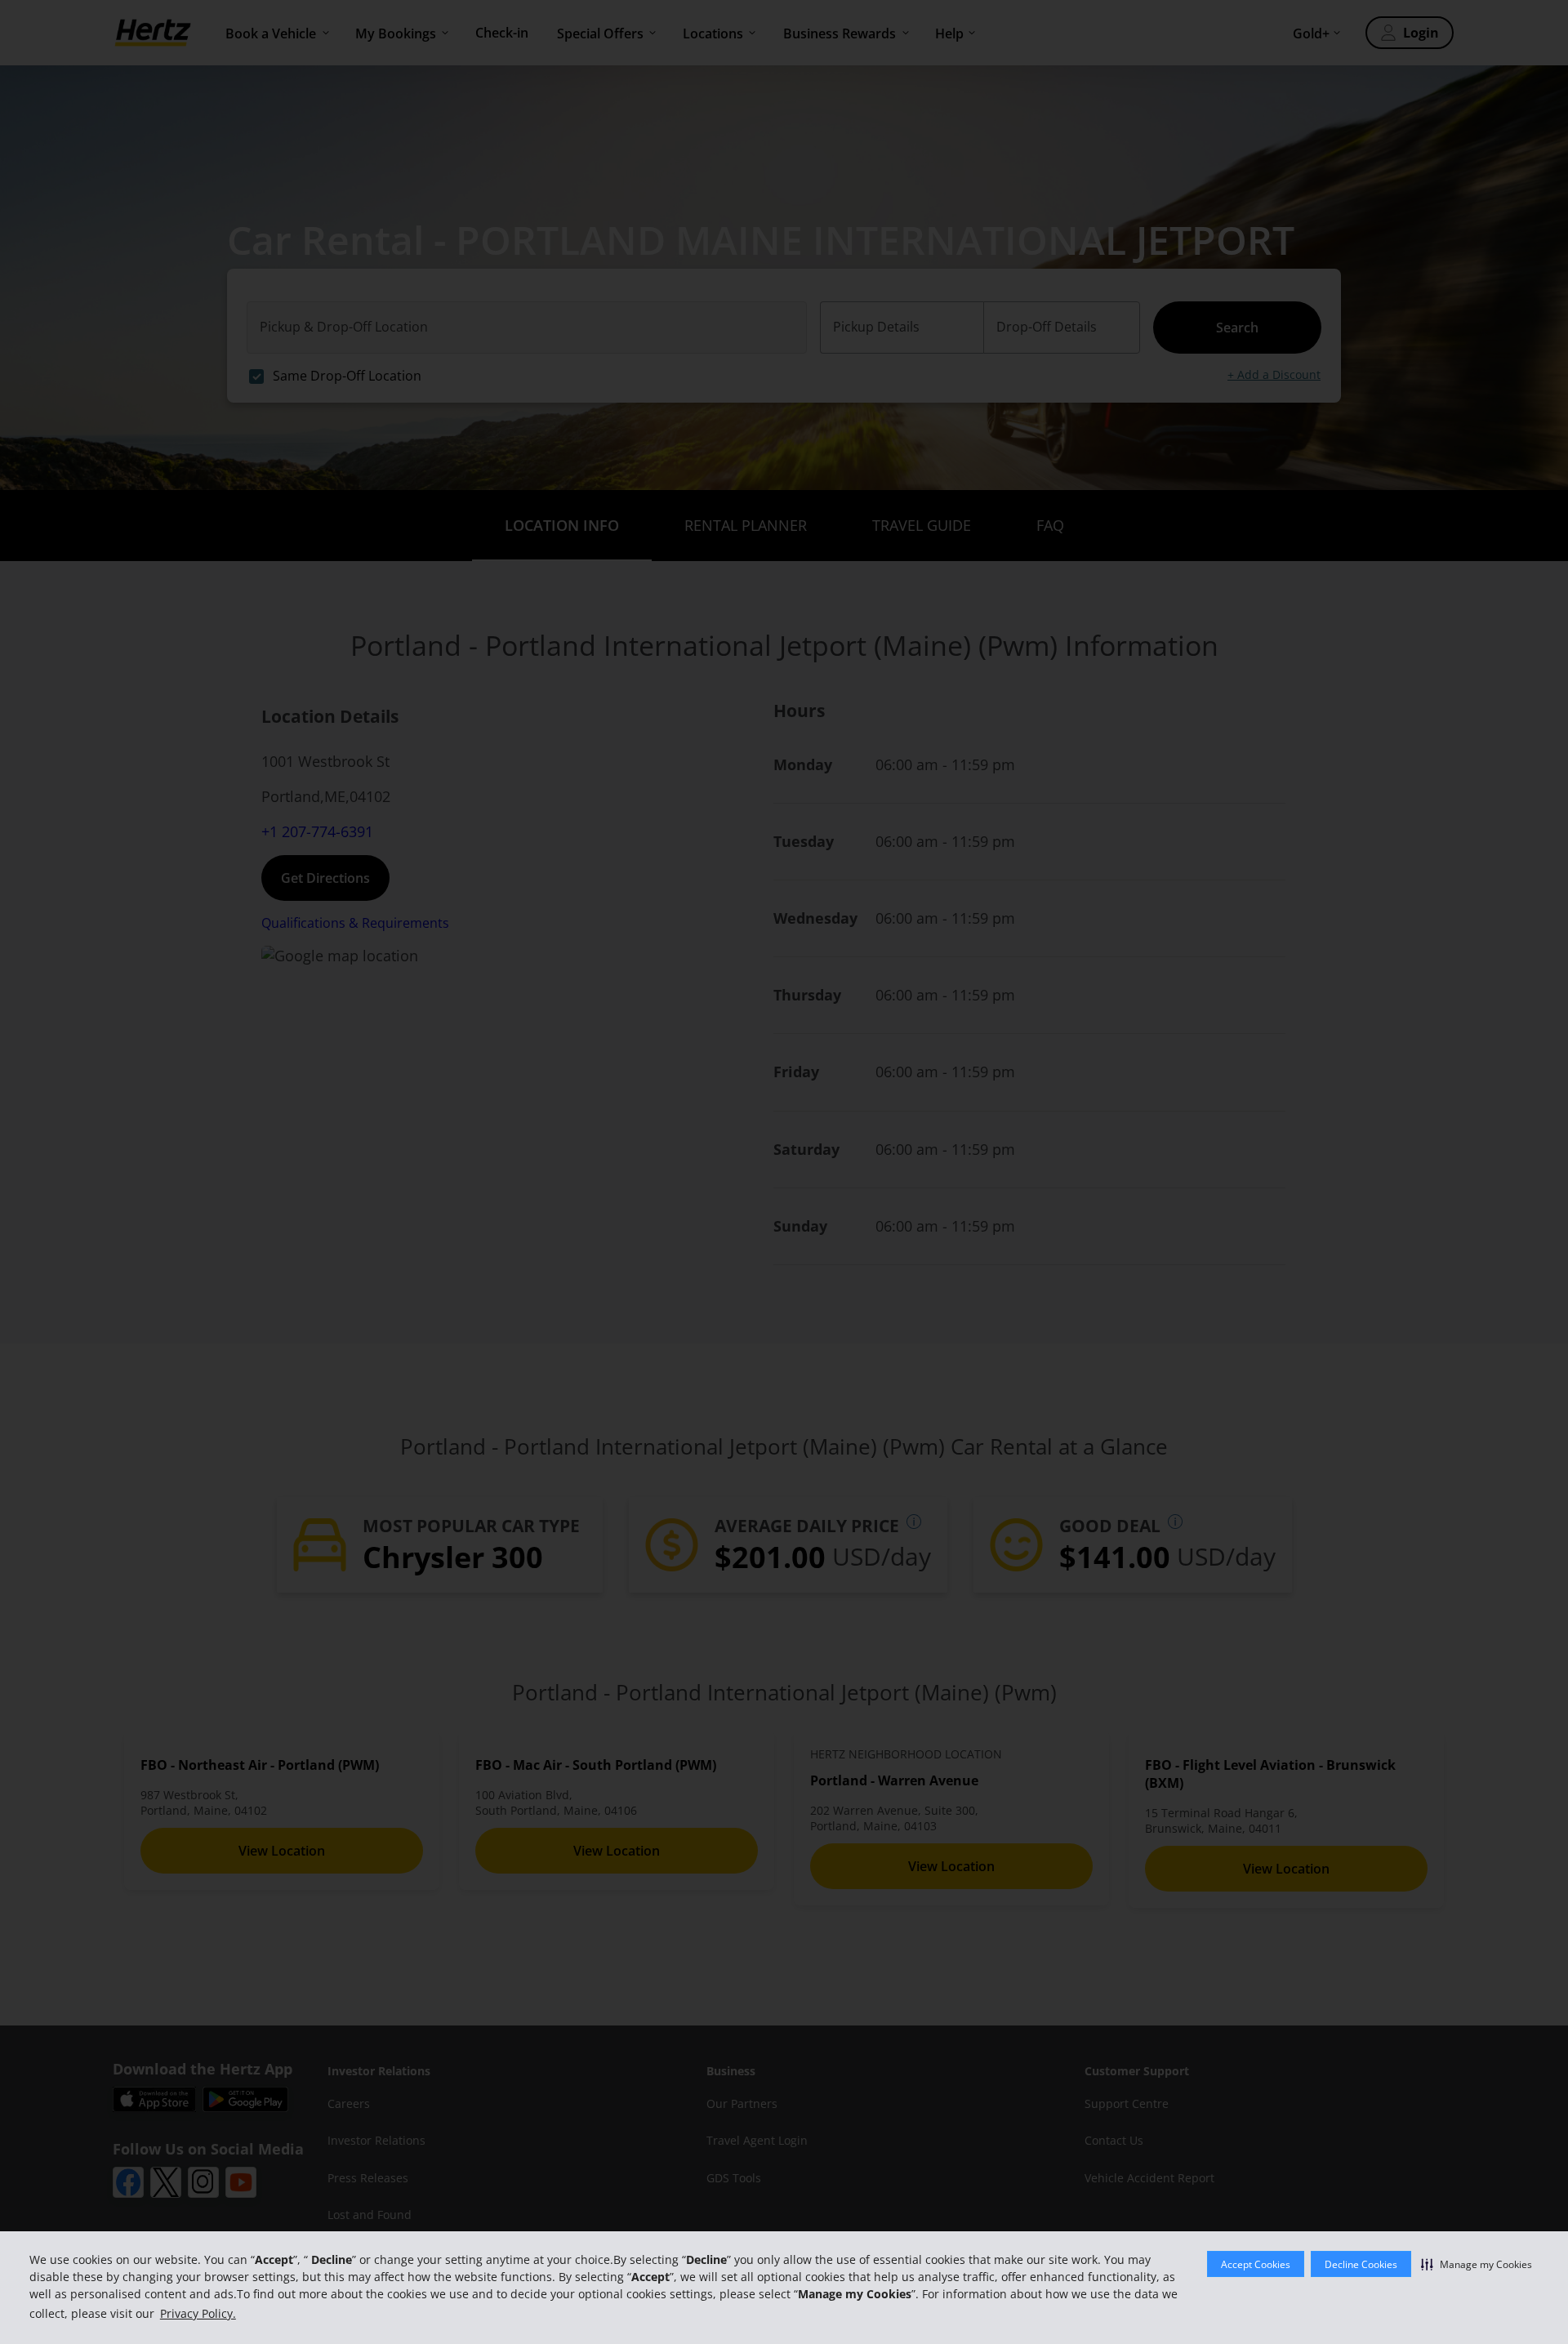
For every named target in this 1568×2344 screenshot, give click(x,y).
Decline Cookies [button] (1361, 2264)
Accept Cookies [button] (1256, 2264)
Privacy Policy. (198, 2313)
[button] (1477, 2264)
